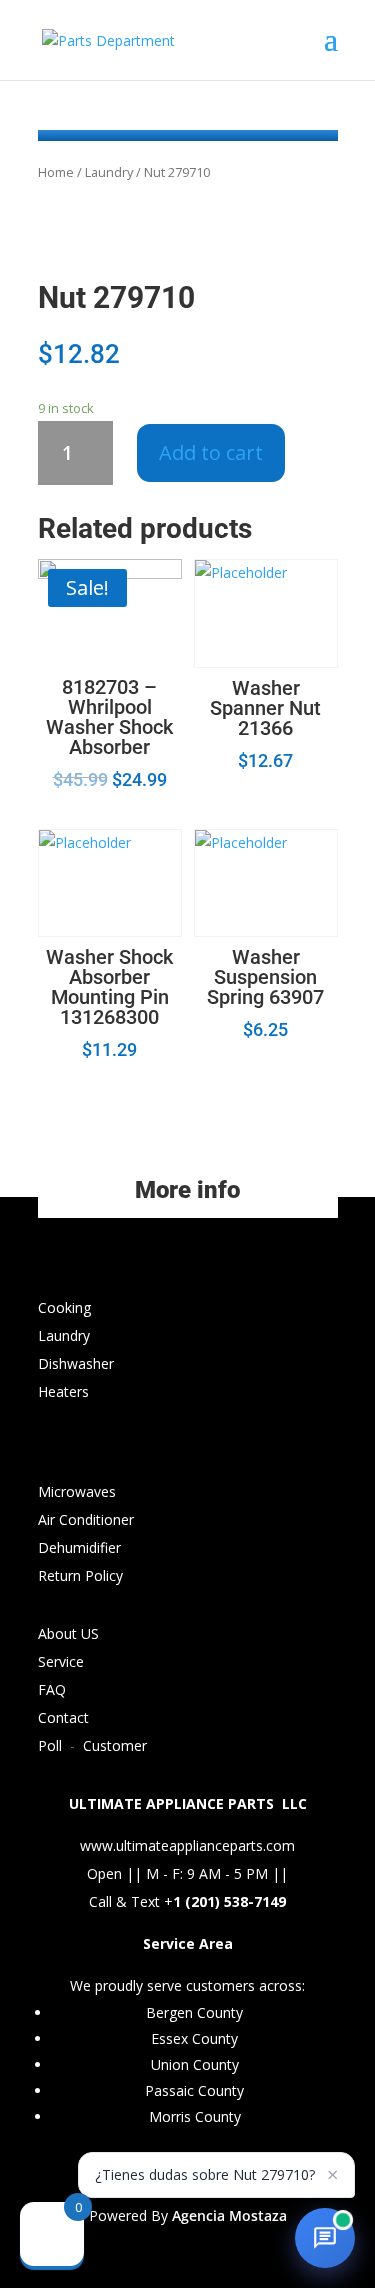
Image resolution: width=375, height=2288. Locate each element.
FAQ (52, 1689)
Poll (50, 1745)
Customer (115, 1745)
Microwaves (77, 1491)
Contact (63, 1717)
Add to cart (211, 452)
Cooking (64, 1307)
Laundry (109, 172)
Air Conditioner (86, 1519)
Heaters (63, 1391)
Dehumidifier (79, 1547)
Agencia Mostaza (229, 2215)
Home (56, 172)
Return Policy (80, 1575)
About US (68, 1633)
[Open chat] (325, 2238)
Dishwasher (76, 1363)
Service (61, 1661)
